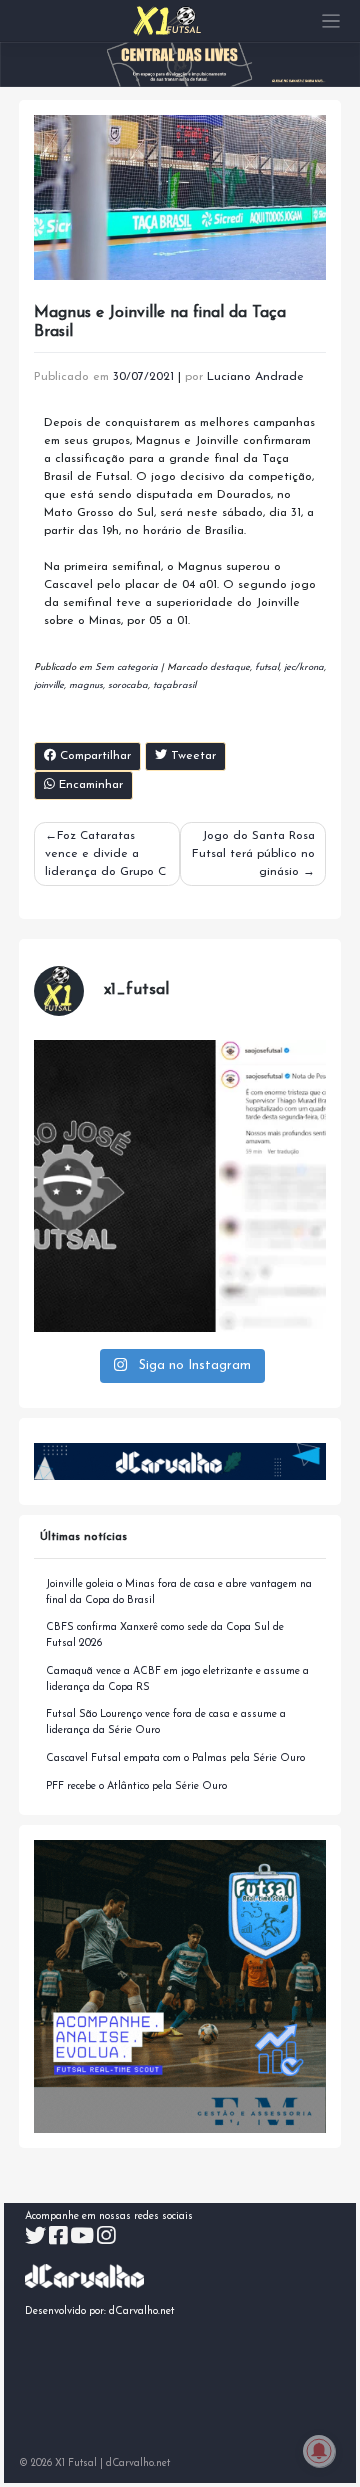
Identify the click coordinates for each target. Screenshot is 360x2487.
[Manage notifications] (319, 2451)
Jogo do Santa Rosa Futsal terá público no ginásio (253, 854)
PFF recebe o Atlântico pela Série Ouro (136, 1786)
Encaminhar (89, 785)
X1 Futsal (76, 2463)
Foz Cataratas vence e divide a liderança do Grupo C (105, 854)
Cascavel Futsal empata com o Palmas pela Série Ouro (175, 1758)
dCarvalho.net (142, 2311)
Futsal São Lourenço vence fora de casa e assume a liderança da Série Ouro (166, 1722)
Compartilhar (93, 756)
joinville (49, 685)
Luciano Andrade (255, 377)
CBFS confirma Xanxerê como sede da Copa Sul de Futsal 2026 (165, 1635)
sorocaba (128, 685)
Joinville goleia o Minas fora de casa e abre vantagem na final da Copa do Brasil (179, 1592)
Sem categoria (126, 667)
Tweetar (191, 756)
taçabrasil (174, 685)
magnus (86, 685)
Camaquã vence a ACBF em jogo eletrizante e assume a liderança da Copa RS (177, 1679)
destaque (230, 667)
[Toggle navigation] (331, 21)
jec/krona (304, 667)
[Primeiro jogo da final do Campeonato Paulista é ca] (180, 1186)
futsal (267, 667)
